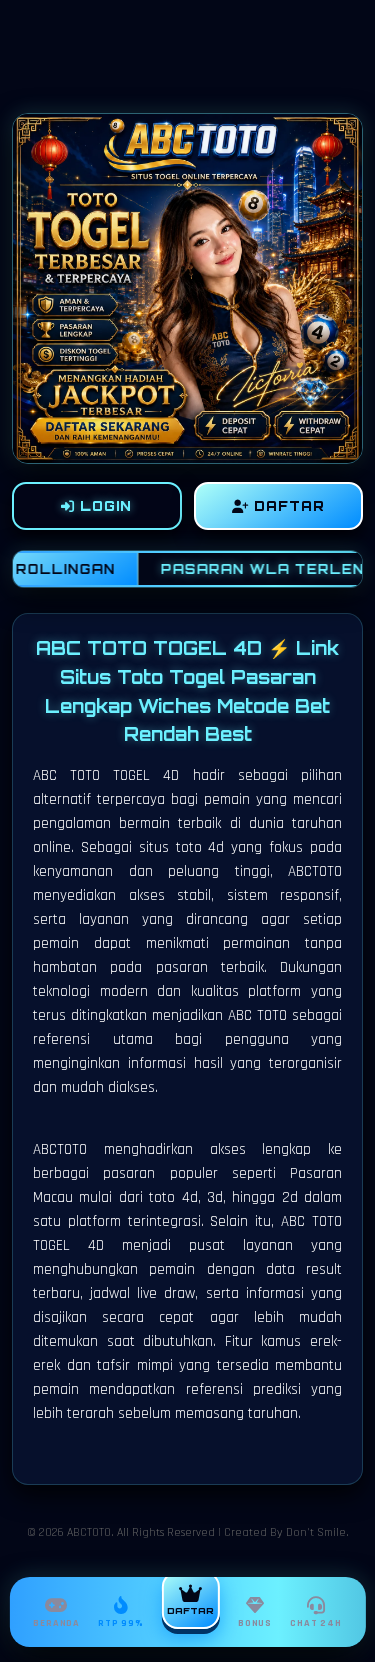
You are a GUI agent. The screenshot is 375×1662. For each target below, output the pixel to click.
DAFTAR (287, 506)
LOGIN (103, 506)
